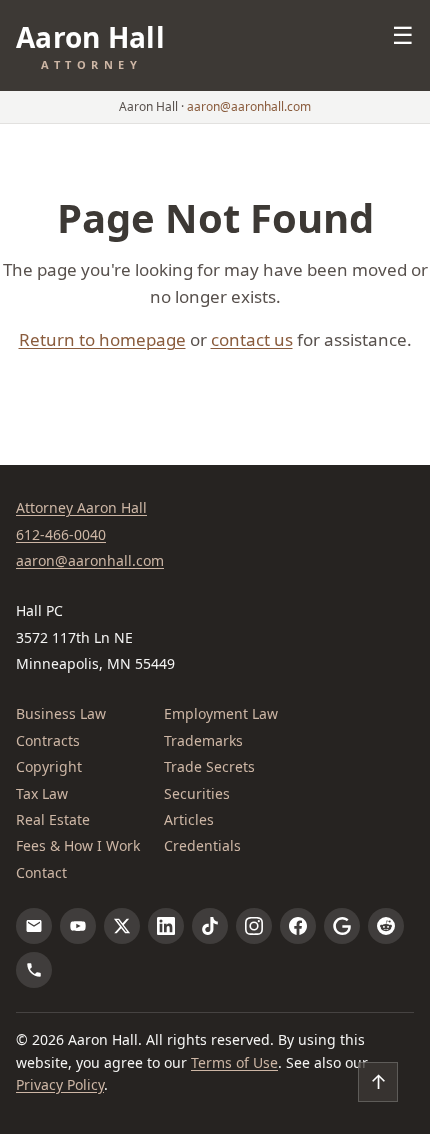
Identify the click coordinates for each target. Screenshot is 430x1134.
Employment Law (221, 713)
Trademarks (203, 740)
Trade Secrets (209, 766)
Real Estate (53, 819)
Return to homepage (102, 339)
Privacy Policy (60, 1084)
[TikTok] (210, 926)
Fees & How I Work (78, 845)
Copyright (49, 766)
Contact (41, 872)
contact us (252, 339)
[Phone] (34, 970)
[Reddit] (386, 926)
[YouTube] (78, 926)
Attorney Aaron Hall (81, 507)
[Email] (34, 926)
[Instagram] (254, 926)
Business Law (61, 713)
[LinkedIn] (166, 926)
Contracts (48, 740)
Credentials (202, 845)
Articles (189, 819)
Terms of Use (234, 1062)
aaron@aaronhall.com (249, 106)
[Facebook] (298, 926)
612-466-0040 (61, 534)
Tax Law (42, 793)
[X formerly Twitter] (122, 926)
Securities (197, 793)
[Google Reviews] (342, 926)
